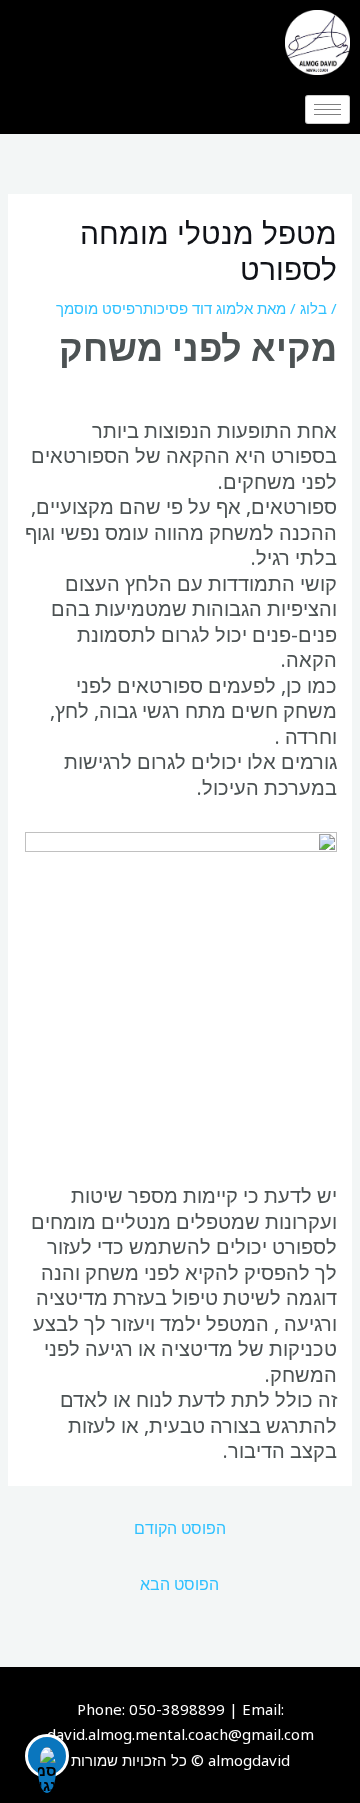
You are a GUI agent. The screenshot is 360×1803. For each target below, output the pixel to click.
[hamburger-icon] (327, 109)
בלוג (313, 308)
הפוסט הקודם (180, 1528)
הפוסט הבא (179, 1584)
